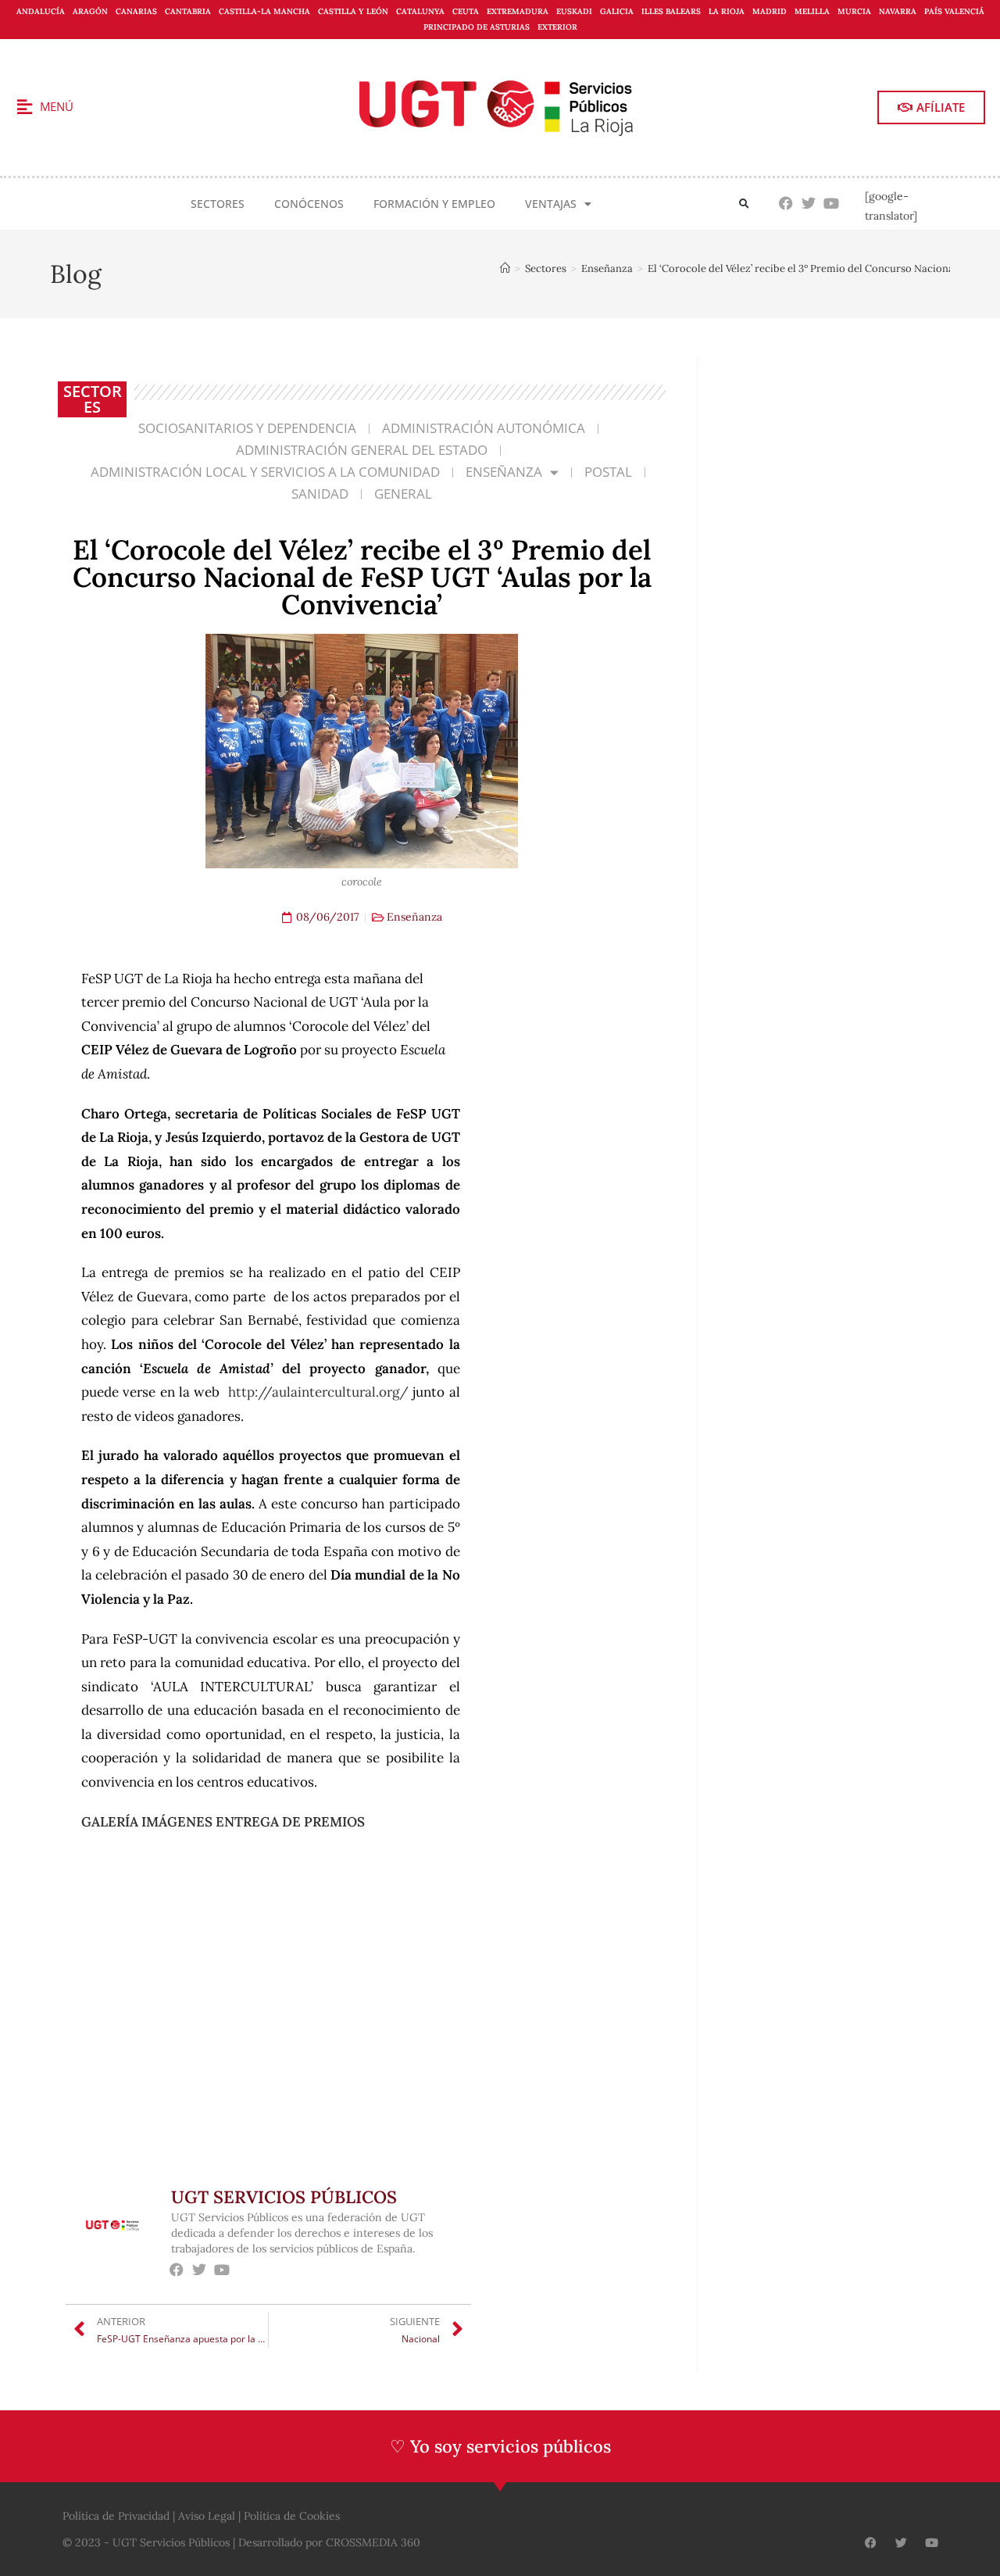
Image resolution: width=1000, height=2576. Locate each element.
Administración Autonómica (484, 428)
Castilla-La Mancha (264, 11)
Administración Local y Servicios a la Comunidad (265, 472)
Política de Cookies (292, 2516)
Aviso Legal (207, 2516)
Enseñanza (504, 472)
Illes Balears (671, 11)
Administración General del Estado (362, 450)
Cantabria (188, 11)
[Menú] (24, 107)
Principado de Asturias (477, 27)
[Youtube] (832, 204)
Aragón (90, 11)
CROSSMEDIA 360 (373, 2542)
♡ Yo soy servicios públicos (500, 2446)
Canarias (136, 11)
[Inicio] (505, 268)
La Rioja (727, 11)
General (403, 494)
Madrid (770, 11)
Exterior (557, 27)
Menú (57, 106)
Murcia (854, 11)
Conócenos (309, 204)
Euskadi (574, 11)
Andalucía (41, 11)
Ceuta (466, 11)
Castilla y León (353, 11)
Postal (608, 472)
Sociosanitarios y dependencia (247, 428)
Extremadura (518, 11)
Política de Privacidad (116, 2516)
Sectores (218, 204)
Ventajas (551, 204)
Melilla (812, 11)
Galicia (617, 11)
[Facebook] (786, 204)
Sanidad (320, 494)
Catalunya (420, 11)
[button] (744, 204)
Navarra (898, 11)
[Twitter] (809, 204)
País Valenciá (954, 11)
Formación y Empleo (434, 204)
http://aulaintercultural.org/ (318, 1392)
